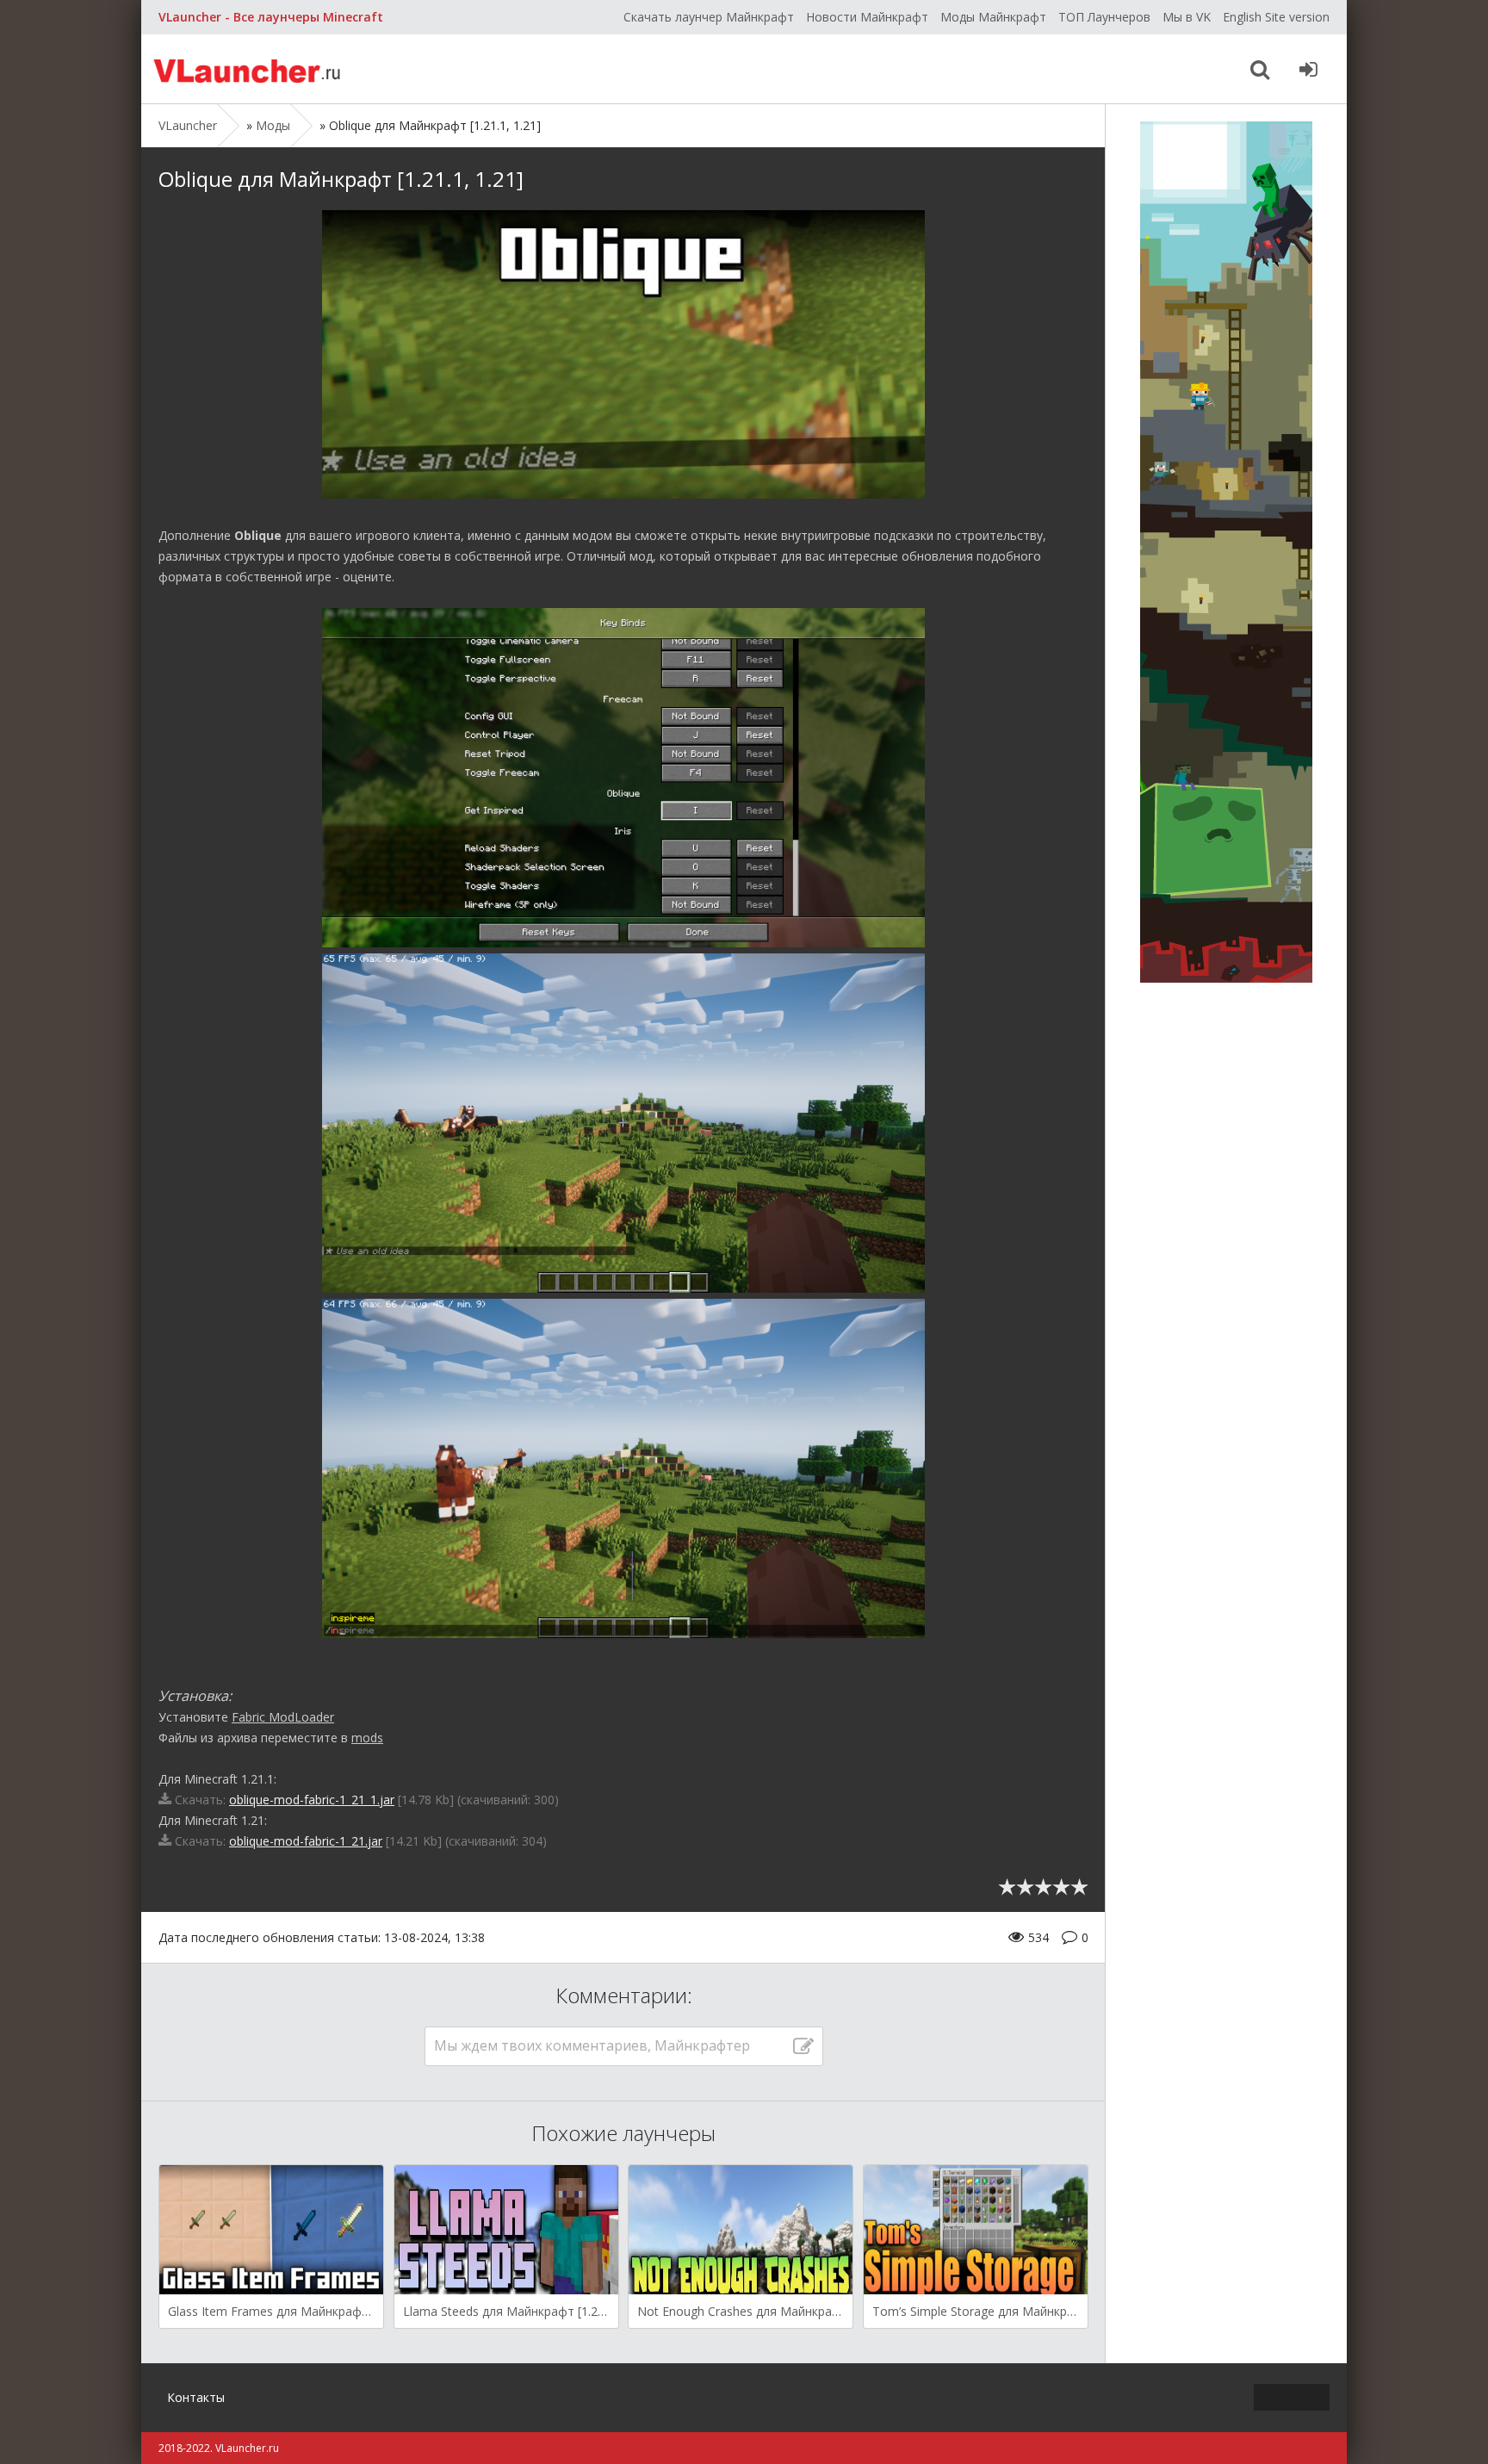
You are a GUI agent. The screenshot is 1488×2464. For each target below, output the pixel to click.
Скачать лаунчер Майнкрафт (709, 17)
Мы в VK (1187, 17)
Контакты (196, 2397)
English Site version (1276, 17)
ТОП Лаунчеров (1104, 17)
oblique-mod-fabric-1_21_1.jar (312, 1800)
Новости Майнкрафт (867, 17)
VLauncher (249, 69)
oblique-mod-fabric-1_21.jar (306, 1841)
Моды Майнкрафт (993, 17)
